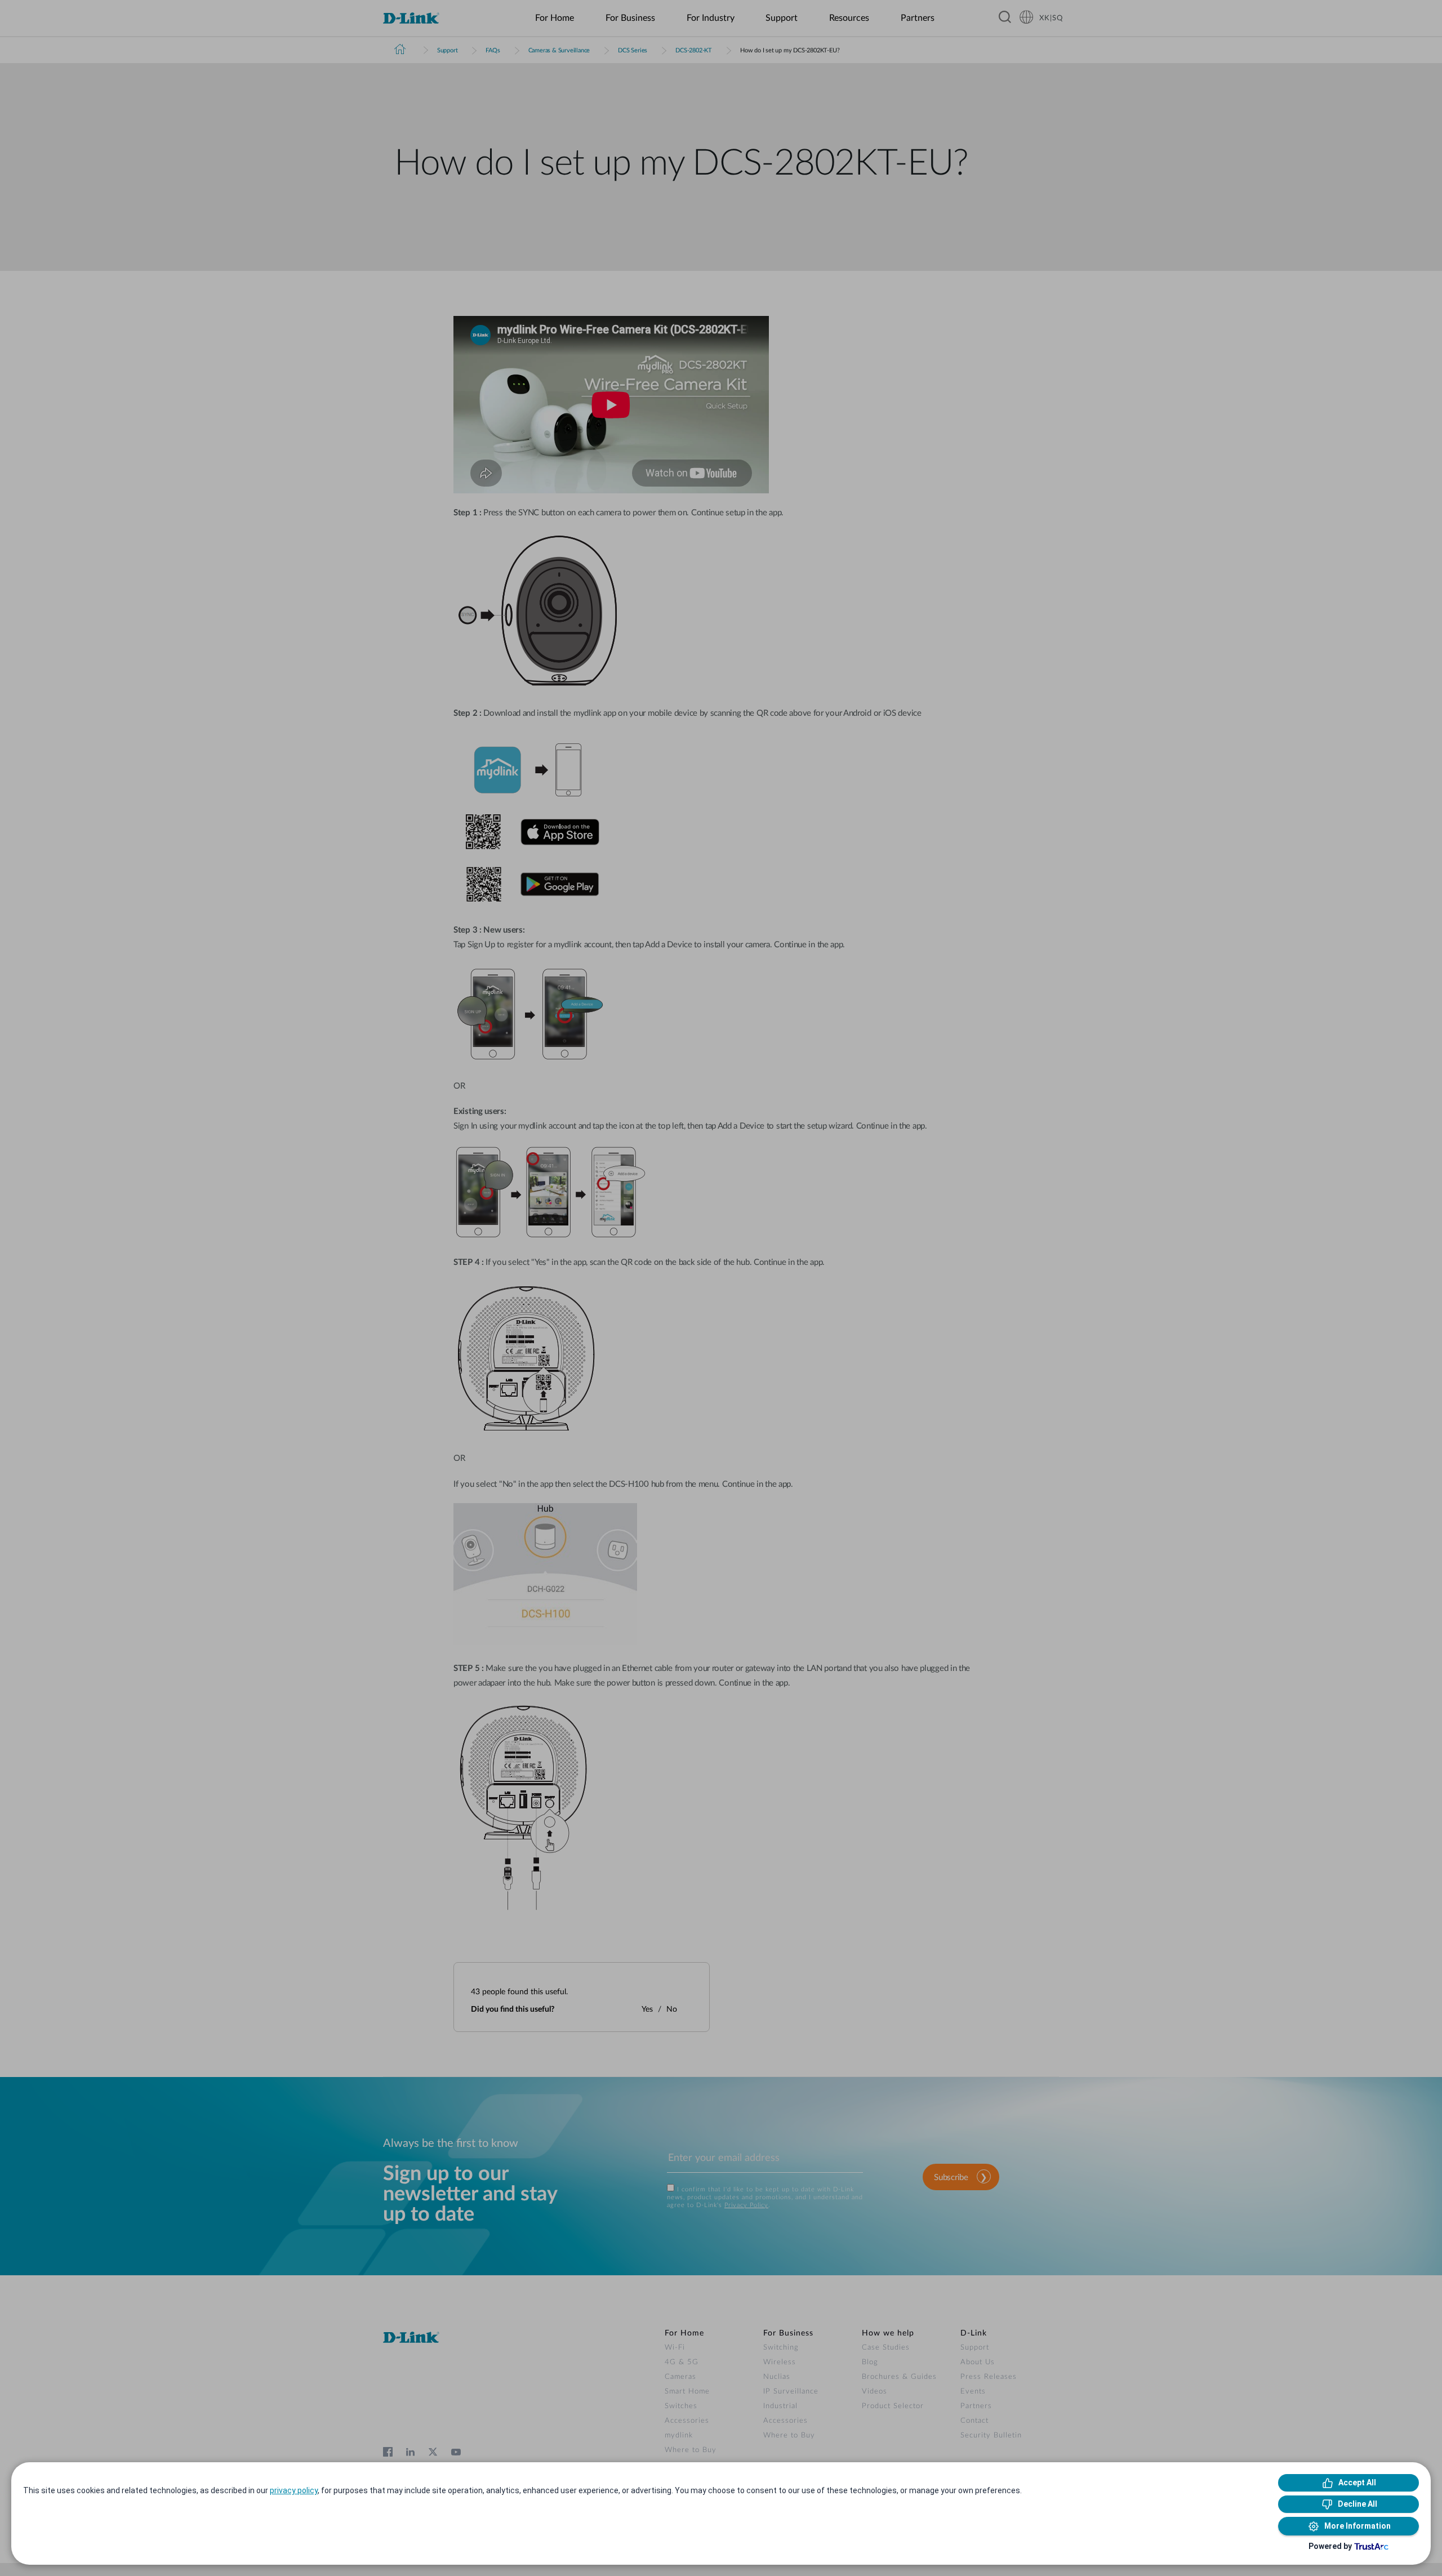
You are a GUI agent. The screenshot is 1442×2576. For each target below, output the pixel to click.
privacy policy (294, 2490)
